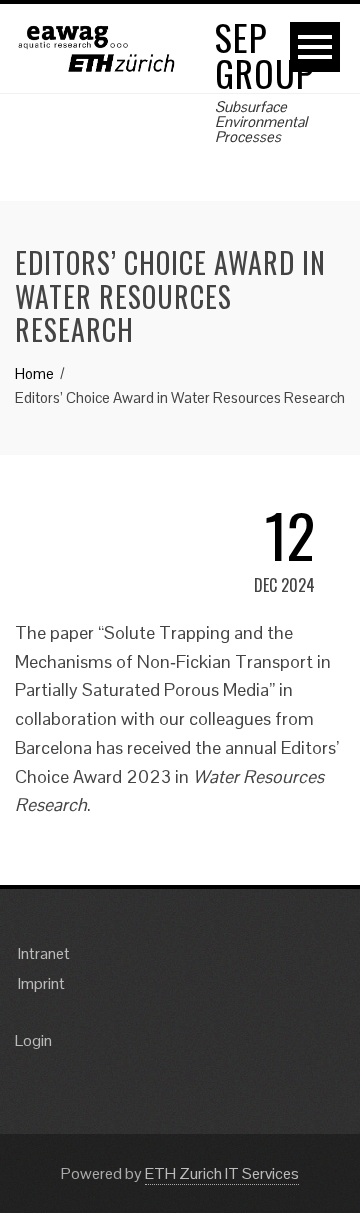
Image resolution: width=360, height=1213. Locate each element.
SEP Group (264, 54)
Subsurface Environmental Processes (261, 121)
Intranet (44, 953)
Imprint (41, 983)
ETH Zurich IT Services (222, 1173)
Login (33, 1040)
